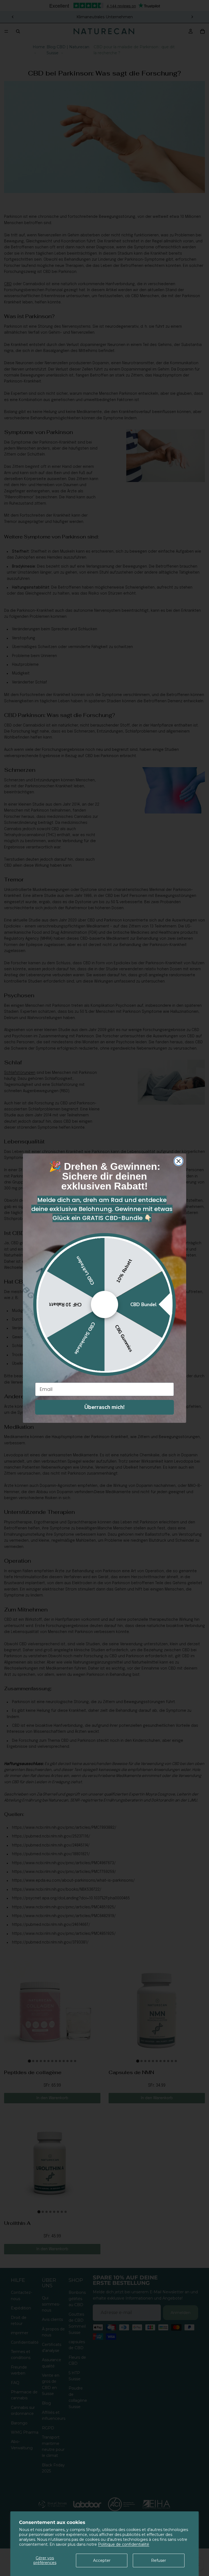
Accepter (102, 2560)
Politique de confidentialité (124, 2544)
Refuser (159, 2560)
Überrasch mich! (104, 1407)
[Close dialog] (179, 1161)
